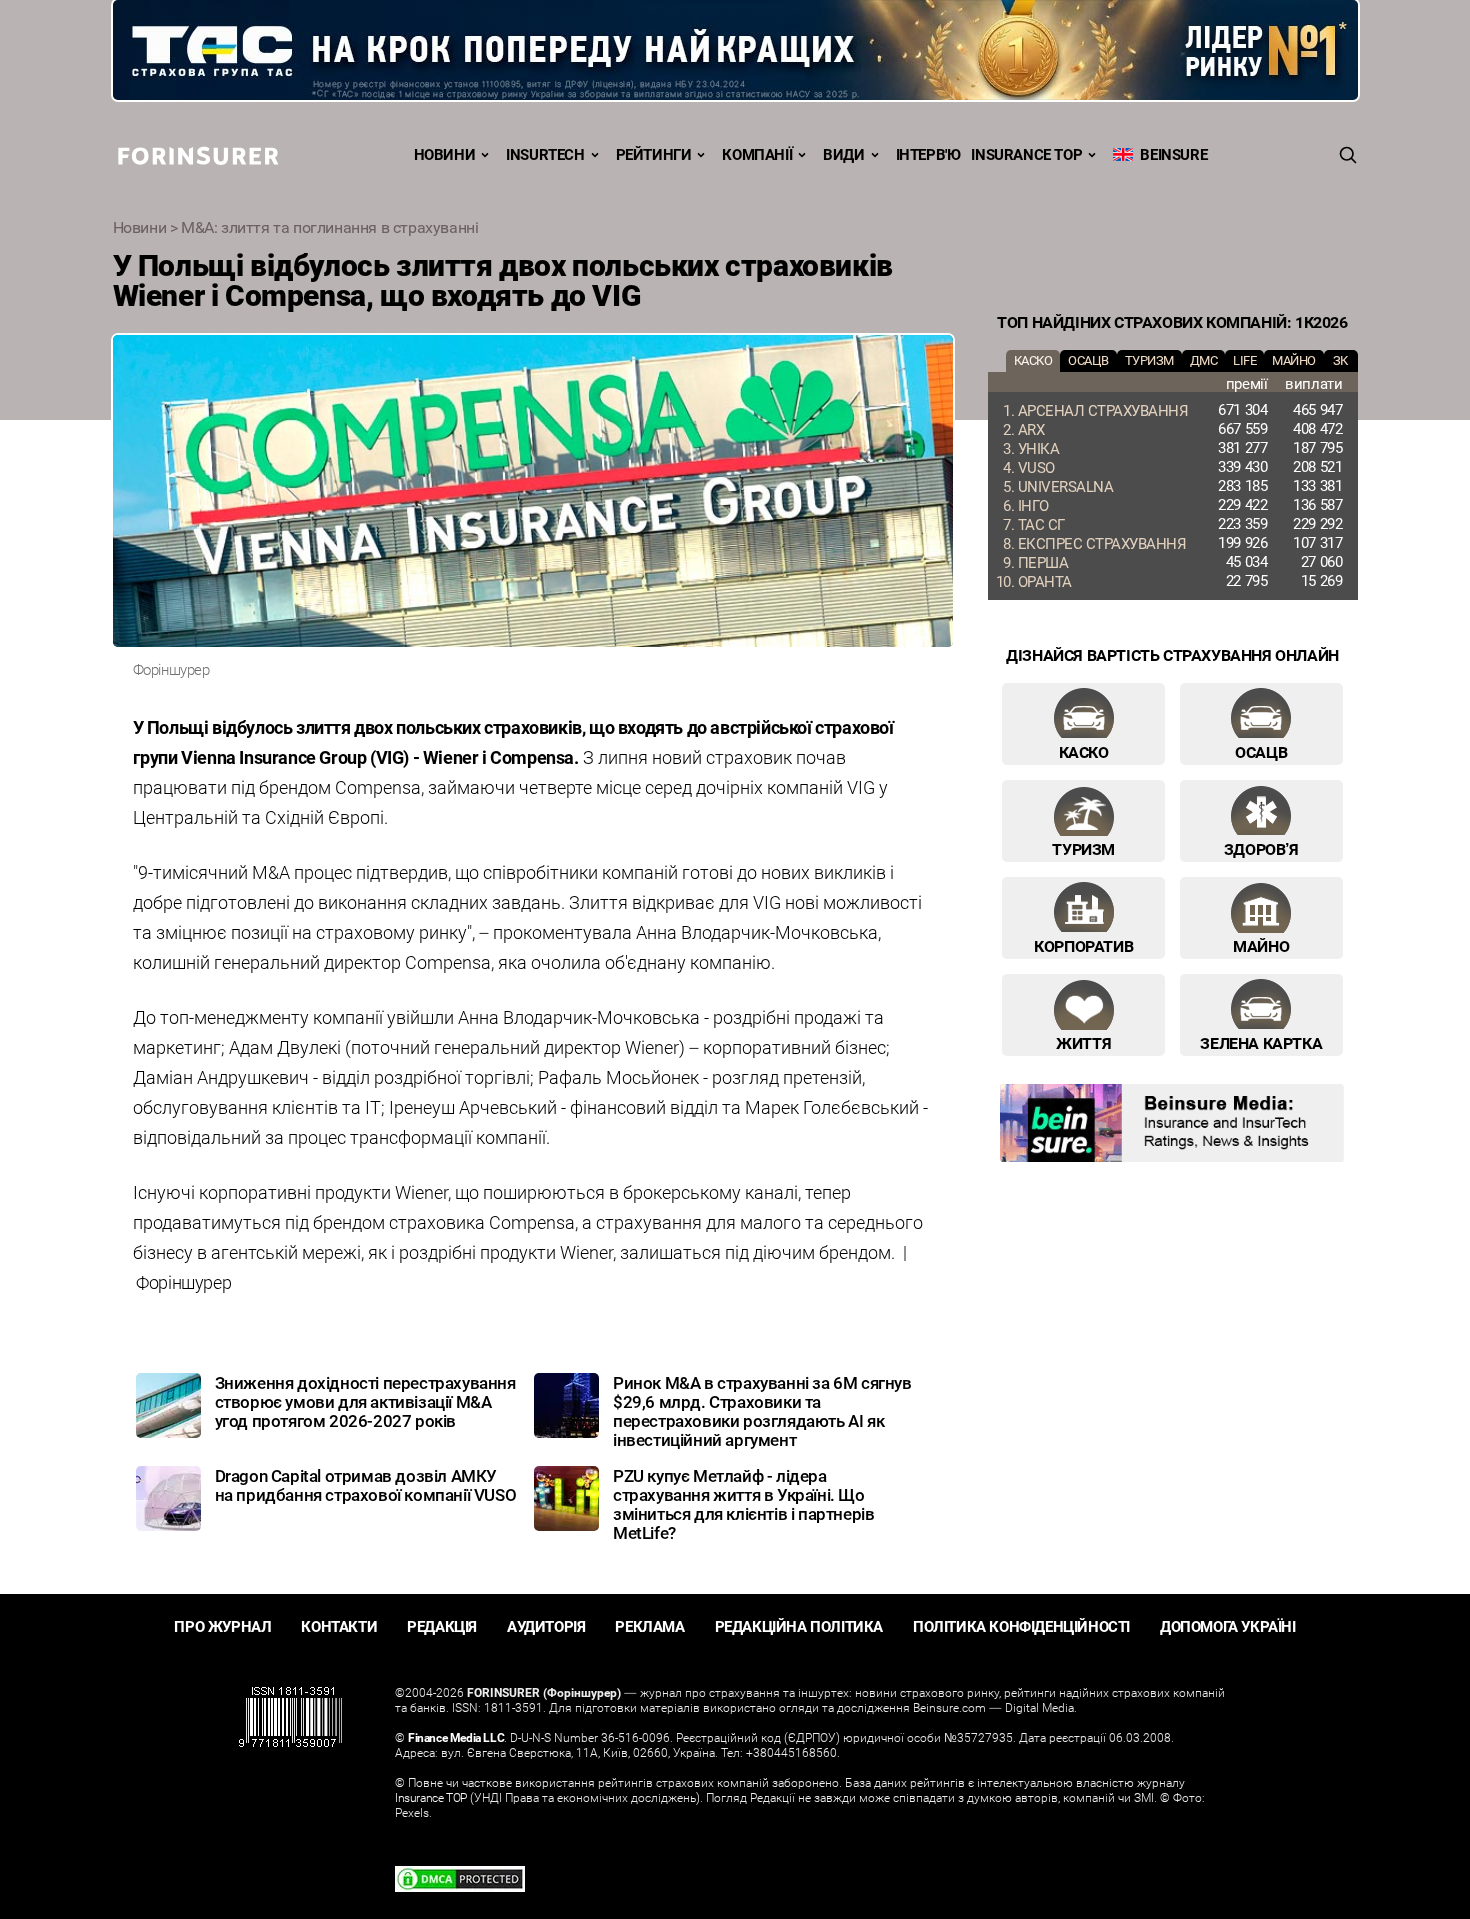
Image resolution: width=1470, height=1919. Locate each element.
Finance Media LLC (456, 1737)
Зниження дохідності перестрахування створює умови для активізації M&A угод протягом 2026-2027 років (365, 1401)
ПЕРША (1043, 562)
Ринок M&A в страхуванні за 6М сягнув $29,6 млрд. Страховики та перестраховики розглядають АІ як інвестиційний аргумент (762, 1411)
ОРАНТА (1045, 581)
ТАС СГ (1041, 524)
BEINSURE (1170, 154)
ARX (1031, 429)
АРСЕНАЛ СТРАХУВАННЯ (1103, 410)
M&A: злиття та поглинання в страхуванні (329, 227)
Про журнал (222, 1626)
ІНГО (1033, 505)
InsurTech (545, 154)
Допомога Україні (1228, 1626)
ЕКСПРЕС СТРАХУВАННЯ (1102, 543)
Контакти (339, 1626)
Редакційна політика (799, 1626)
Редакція (442, 1626)
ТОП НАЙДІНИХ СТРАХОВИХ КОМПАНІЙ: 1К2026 (1172, 322)
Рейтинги (654, 154)
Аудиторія (546, 1626)
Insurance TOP (1026, 154)
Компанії (757, 154)
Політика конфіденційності (1021, 1626)
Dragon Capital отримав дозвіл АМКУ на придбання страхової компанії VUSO (366, 1485)
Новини (445, 154)
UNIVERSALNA (1066, 486)
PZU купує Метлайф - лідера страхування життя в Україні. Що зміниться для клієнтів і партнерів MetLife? (743, 1504)
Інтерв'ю (928, 154)
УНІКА (1039, 448)
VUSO (1036, 467)
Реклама (649, 1626)
